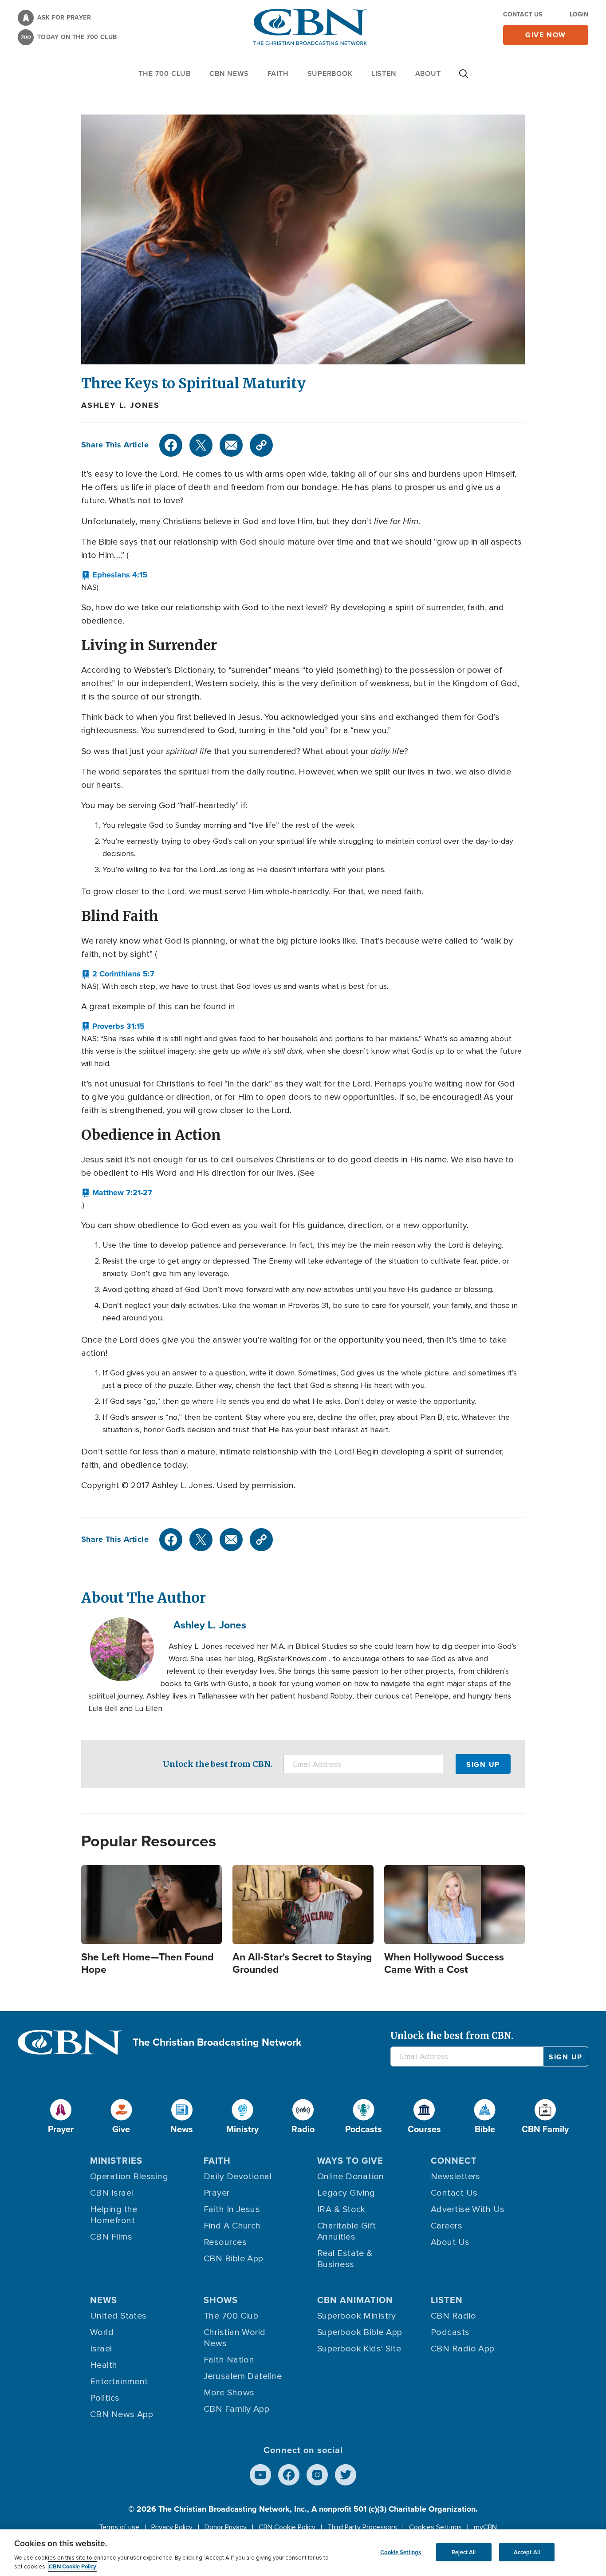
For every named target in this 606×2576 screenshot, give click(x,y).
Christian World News (235, 2338)
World (102, 2332)
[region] (303, 2553)
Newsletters (456, 2177)
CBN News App (122, 2414)
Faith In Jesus (232, 2209)
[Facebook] (171, 445)
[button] (114, 575)
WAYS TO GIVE (350, 2161)
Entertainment (119, 2382)
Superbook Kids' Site (359, 2349)
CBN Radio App (463, 2349)
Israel (101, 2349)
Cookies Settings (435, 2527)
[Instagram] (317, 2475)
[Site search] (464, 78)
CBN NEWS (229, 73)
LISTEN (384, 73)
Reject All (464, 2552)
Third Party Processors (362, 2527)
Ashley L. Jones (120, 405)
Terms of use (119, 2527)
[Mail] (231, 445)
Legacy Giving (346, 2193)
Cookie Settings (401, 2552)
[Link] (261, 445)
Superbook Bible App (360, 2332)
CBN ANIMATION (355, 2300)
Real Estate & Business (345, 2259)
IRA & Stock (341, 2209)
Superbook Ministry (356, 2316)
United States (118, 2316)
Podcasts (450, 2332)
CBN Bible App (234, 2259)
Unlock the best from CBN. (218, 1764)
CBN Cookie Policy (287, 2527)
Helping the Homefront (114, 2215)
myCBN (485, 2527)
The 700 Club (165, 73)
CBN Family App (236, 2409)
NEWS (104, 2300)
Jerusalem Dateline (243, 2376)
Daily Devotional (238, 2177)
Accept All (527, 2552)
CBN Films (111, 2237)
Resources (225, 2242)
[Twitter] (201, 445)
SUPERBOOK (330, 73)
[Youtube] (260, 2475)
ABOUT (428, 73)
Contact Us (523, 14)
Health (104, 2365)
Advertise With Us (468, 2209)
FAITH (278, 73)
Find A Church (232, 2226)
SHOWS (221, 2300)
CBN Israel (112, 2193)
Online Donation (351, 2177)
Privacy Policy (172, 2527)
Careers (447, 2226)
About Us (450, 2242)
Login (579, 14)
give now (546, 35)
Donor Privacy (226, 2527)
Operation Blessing (129, 2177)
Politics (105, 2398)
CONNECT (454, 2161)
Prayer (217, 2193)
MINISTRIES (116, 2161)
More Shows (229, 2393)
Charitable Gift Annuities (347, 2231)
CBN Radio (453, 2316)
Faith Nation (229, 2360)
